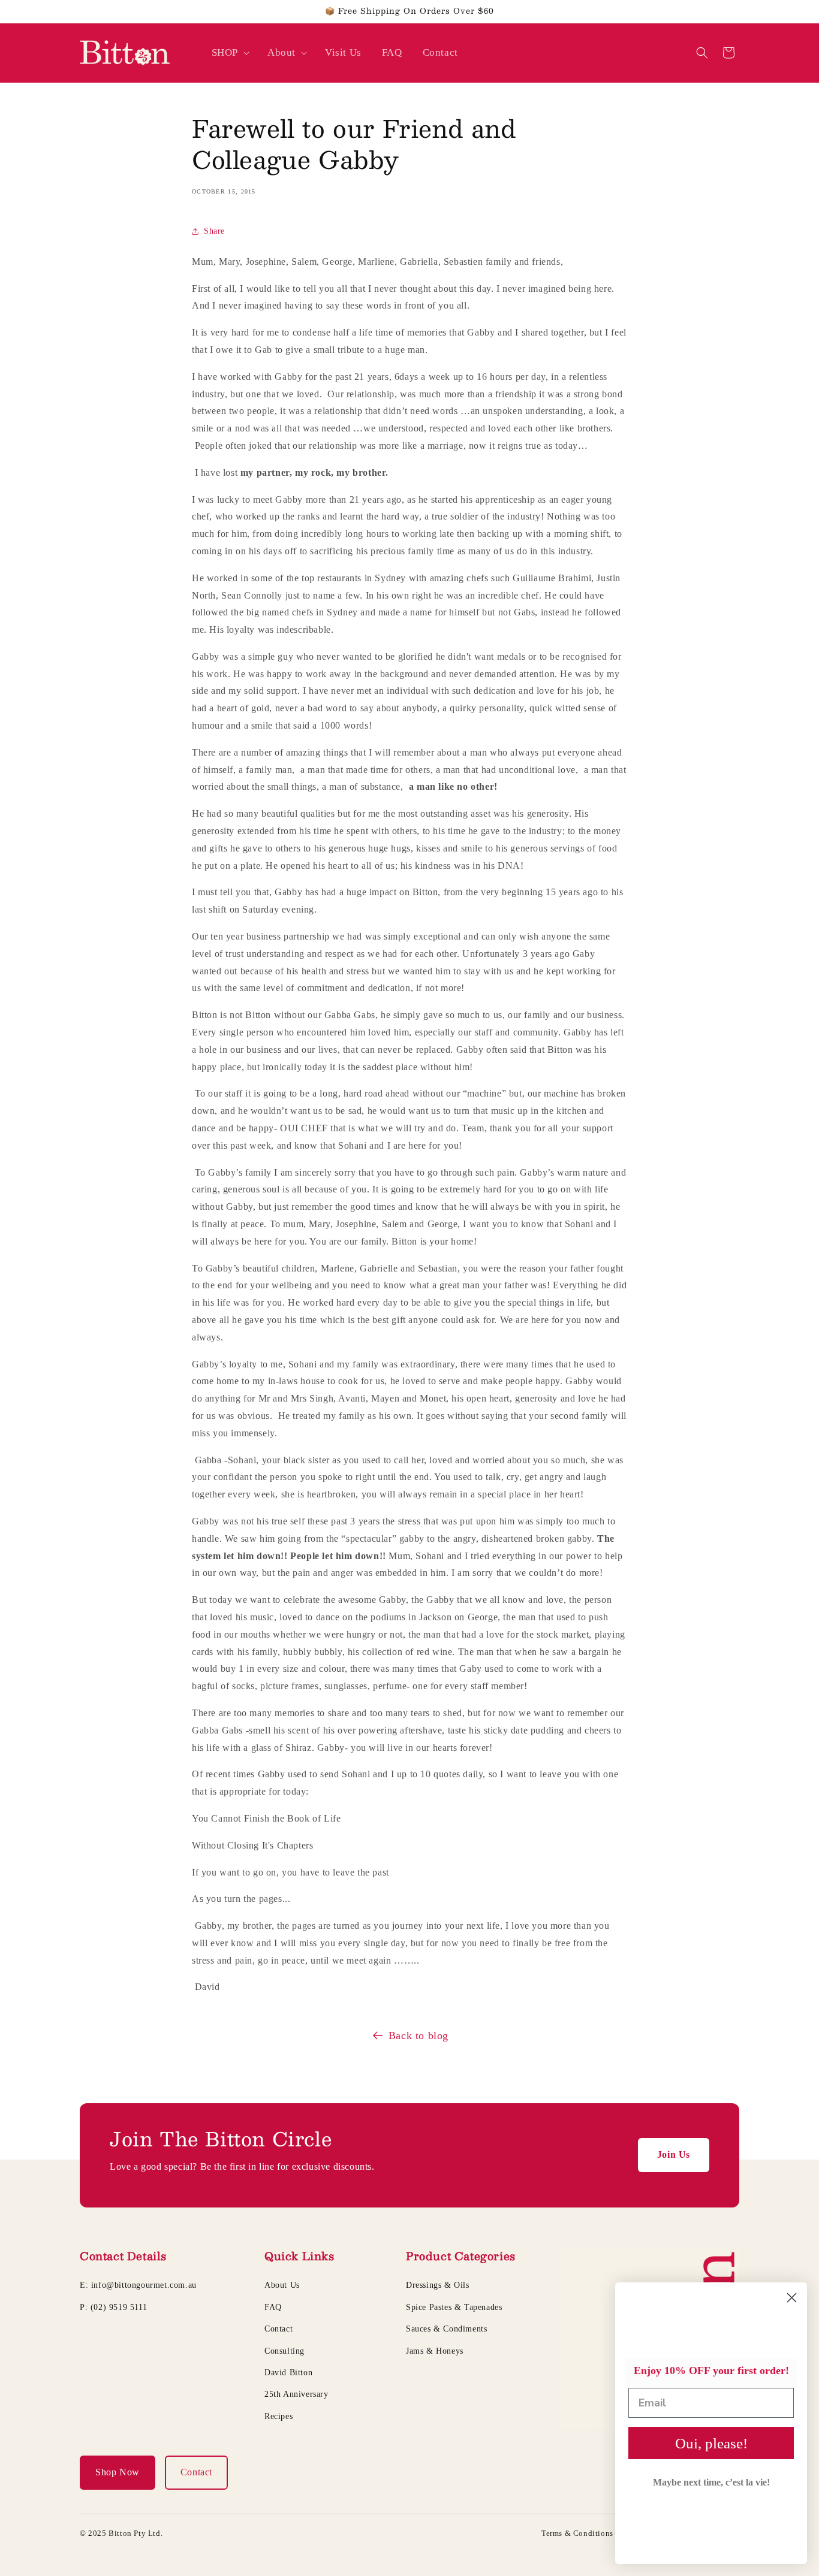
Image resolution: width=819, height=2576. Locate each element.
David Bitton (288, 2373)
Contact (278, 2329)
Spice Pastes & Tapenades (454, 2307)
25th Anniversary (296, 2394)
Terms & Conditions (577, 2533)
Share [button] (214, 231)
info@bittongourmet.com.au (144, 2285)
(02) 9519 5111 (119, 2307)
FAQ (273, 2307)
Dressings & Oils (438, 2285)
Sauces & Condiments (446, 2329)
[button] (229, 53)
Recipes (278, 2416)
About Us (282, 2285)
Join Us (674, 2154)
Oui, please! (711, 2443)
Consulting (284, 2351)
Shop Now (118, 2472)
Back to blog (418, 2036)
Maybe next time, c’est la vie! (711, 2482)
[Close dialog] (792, 2298)
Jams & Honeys (435, 2351)
